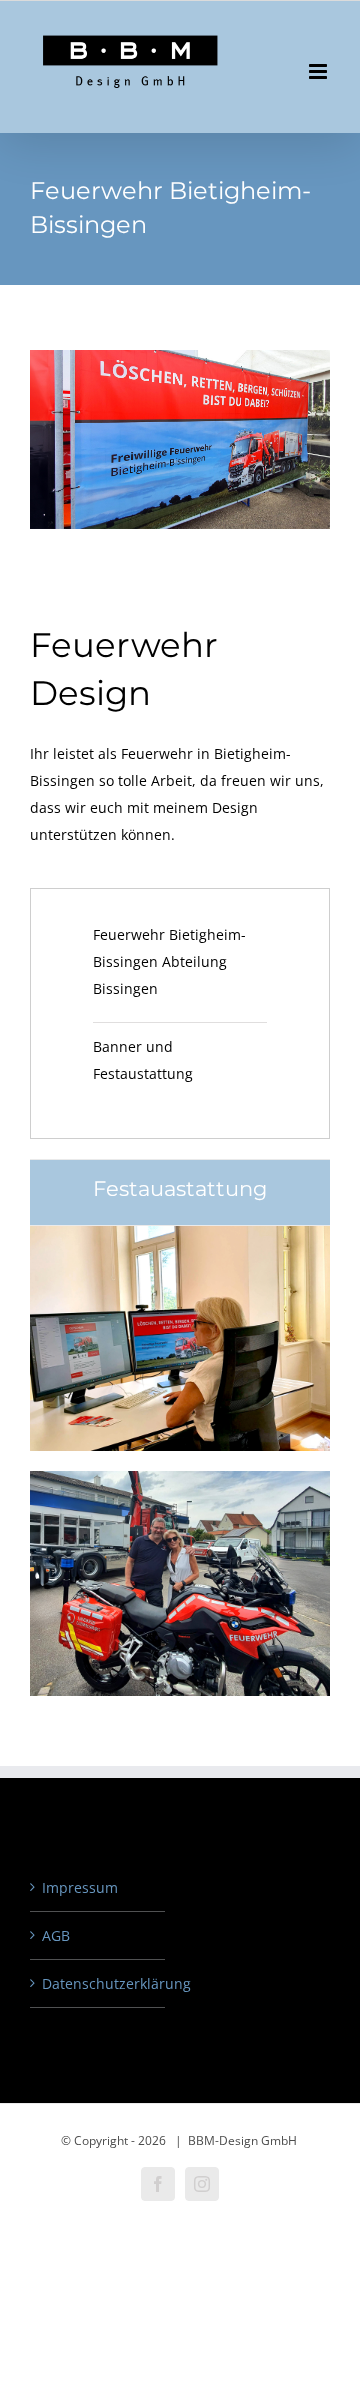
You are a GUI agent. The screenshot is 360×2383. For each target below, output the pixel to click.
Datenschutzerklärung (98, 1983)
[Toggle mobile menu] (319, 71)
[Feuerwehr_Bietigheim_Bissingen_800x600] (180, 1232)
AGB (56, 1935)
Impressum (80, 1887)
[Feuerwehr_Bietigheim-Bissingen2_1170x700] (180, 1477)
